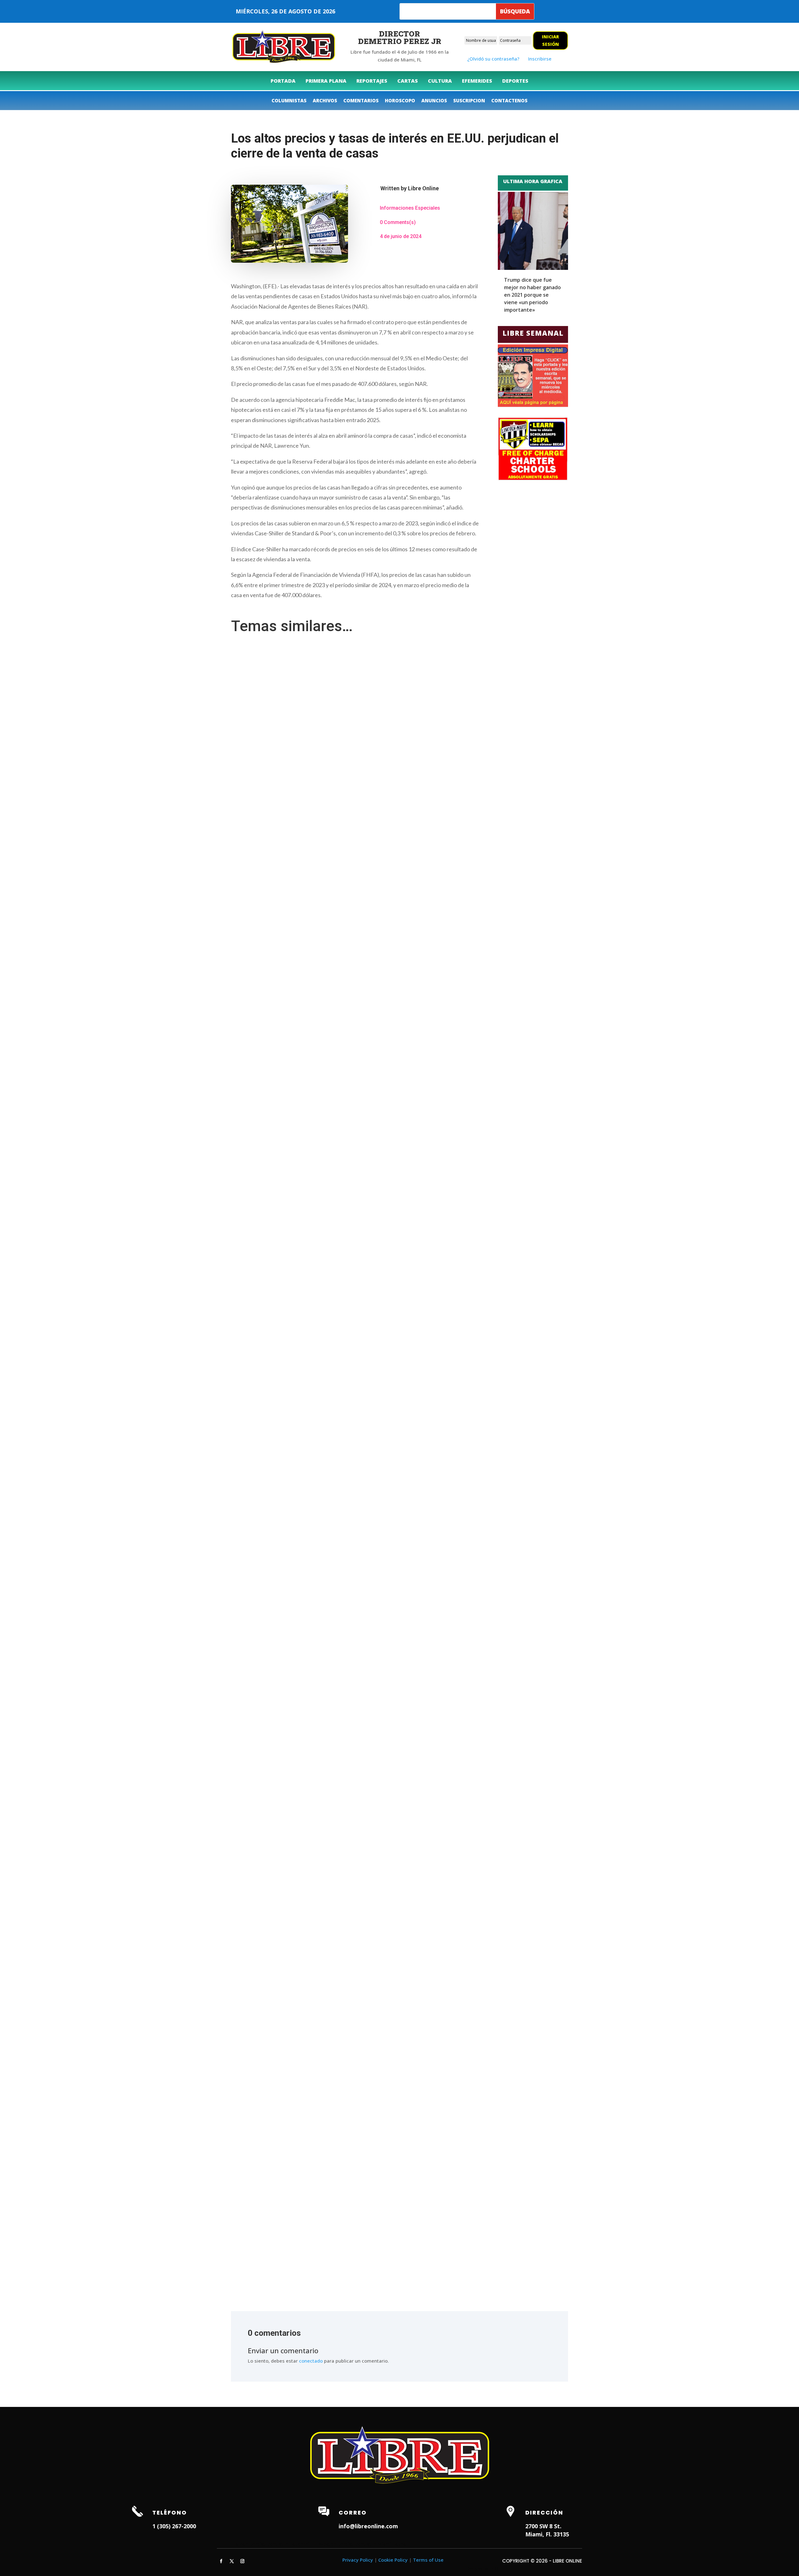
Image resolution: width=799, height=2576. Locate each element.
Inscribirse (540, 59)
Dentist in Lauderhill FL (292, 2544)
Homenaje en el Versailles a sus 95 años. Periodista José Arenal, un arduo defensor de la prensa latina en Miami (353, 2243)
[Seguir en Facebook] (221, 2561)
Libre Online (423, 188)
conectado (311, 2361)
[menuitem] (283, 81)
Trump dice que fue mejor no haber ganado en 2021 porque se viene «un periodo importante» (532, 295)
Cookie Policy (393, 2560)
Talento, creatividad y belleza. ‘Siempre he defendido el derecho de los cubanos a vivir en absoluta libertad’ (348, 1236)
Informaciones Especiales (410, 208)
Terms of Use (428, 2560)
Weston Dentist (336, 2544)
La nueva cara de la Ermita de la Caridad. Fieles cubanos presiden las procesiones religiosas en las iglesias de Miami (358, 1733)
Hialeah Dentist (248, 2544)
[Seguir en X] (232, 2561)
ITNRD (494, 2569)
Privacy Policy (358, 2560)
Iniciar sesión (550, 40)
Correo (353, 2513)
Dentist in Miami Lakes (380, 2544)
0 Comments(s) (398, 222)
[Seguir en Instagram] (242, 2561)
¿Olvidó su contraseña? (493, 59)
